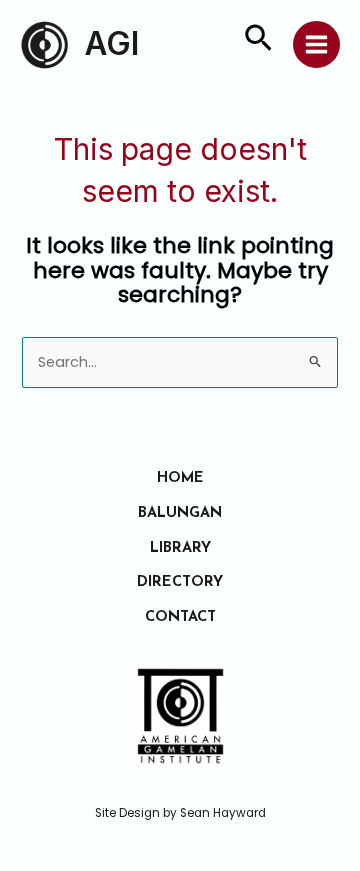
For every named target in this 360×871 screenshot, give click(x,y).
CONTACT (180, 617)
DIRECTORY (180, 582)
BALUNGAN (180, 513)
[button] (258, 42)
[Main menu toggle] (316, 44)
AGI (112, 43)
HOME (180, 478)
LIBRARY (180, 548)
